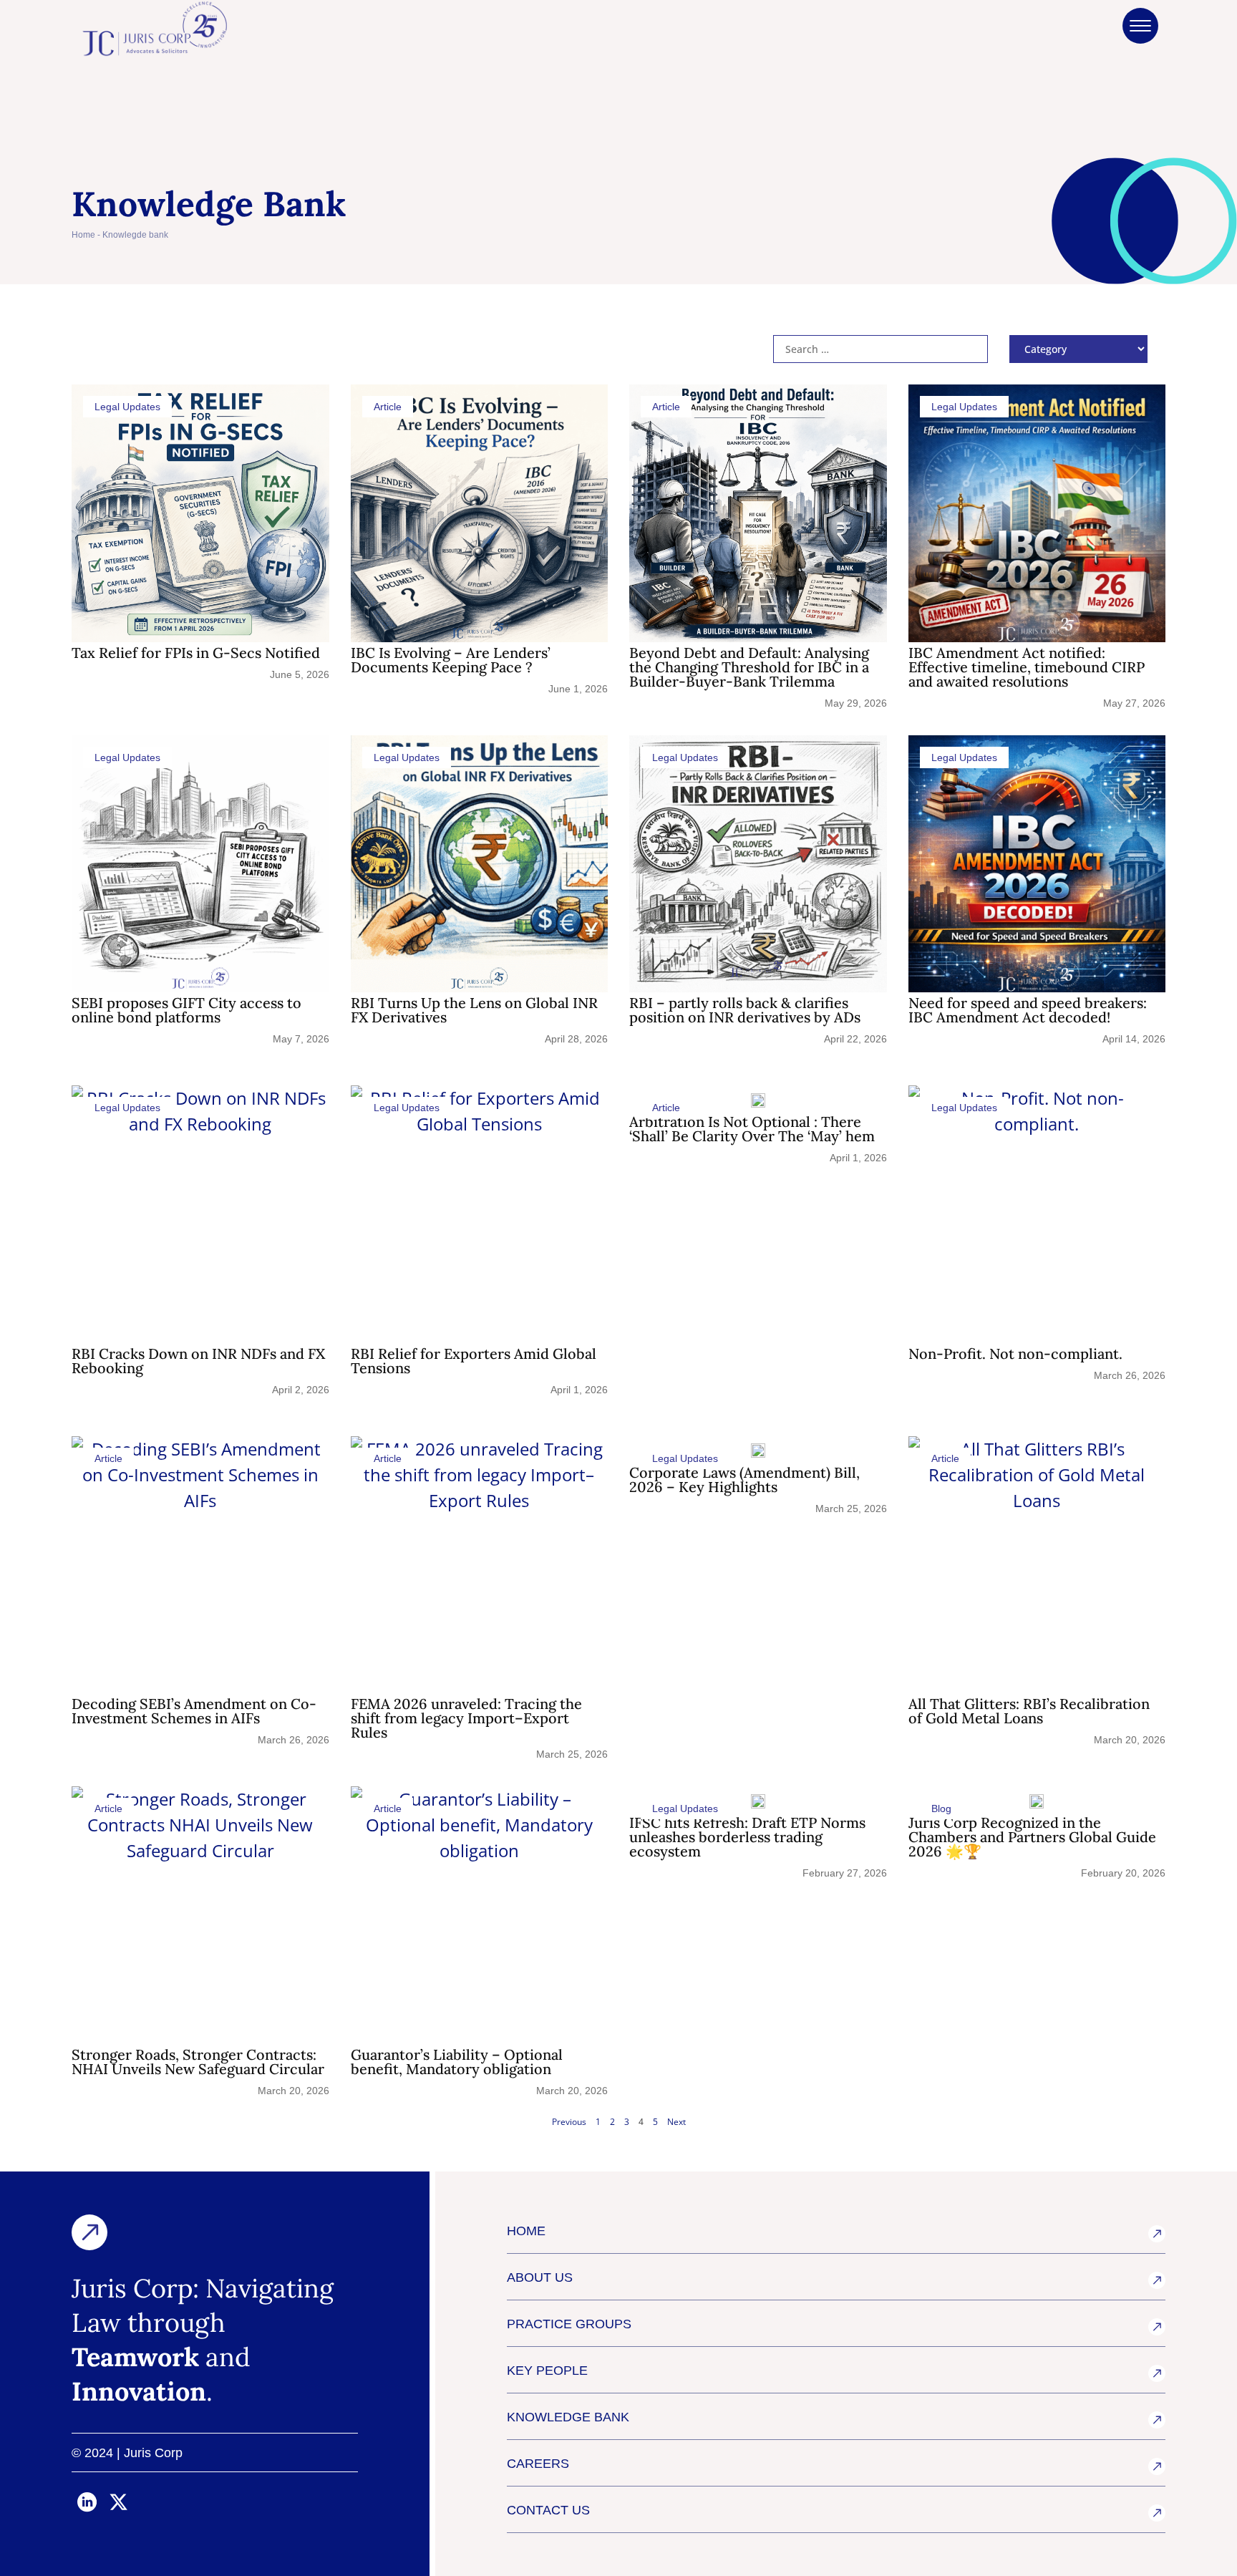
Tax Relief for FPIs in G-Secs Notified (196, 653)
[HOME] (1157, 2234)
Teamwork (135, 2357)
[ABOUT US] (1157, 2280)
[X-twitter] (119, 2502)
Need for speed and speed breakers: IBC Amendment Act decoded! (1028, 1010)
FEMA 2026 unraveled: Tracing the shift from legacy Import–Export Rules (466, 1718)
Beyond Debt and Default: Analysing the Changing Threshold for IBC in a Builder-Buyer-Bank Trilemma (749, 667)
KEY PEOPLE (547, 2371)
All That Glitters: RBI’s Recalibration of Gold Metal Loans (1029, 1711)
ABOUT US (540, 2277)
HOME (526, 2231)
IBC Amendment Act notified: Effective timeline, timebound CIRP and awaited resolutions (1027, 667)
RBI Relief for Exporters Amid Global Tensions (474, 1361)
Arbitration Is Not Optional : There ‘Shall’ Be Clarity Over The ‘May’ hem (752, 1129)
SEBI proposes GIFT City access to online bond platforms (186, 1010)
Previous (569, 2122)
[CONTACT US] (1157, 2513)
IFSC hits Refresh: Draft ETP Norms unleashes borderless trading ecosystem (747, 1837)
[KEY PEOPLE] (1157, 2373)
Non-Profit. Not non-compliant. (1015, 1354)
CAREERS (538, 2464)
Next (676, 2122)
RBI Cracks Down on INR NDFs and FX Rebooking (198, 1361)
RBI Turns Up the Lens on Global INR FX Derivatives (474, 1010)
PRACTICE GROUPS (569, 2324)
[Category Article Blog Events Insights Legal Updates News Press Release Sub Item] (1078, 349)
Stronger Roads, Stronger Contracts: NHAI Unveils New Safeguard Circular (198, 2062)
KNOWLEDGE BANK (568, 2417)
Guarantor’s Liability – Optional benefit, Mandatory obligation (457, 2062)
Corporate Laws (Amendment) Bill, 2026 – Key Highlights (744, 1480)
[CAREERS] (1157, 2466)
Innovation (139, 2391)
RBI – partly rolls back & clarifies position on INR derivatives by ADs (745, 1010)
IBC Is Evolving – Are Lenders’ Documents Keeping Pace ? (451, 660)
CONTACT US (548, 2510)
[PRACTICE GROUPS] (1157, 2327)
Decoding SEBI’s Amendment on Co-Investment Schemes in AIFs (194, 1711)
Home (83, 235)
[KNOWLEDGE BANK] (1157, 2420)
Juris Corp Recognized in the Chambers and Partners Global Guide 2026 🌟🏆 (1032, 1837)
